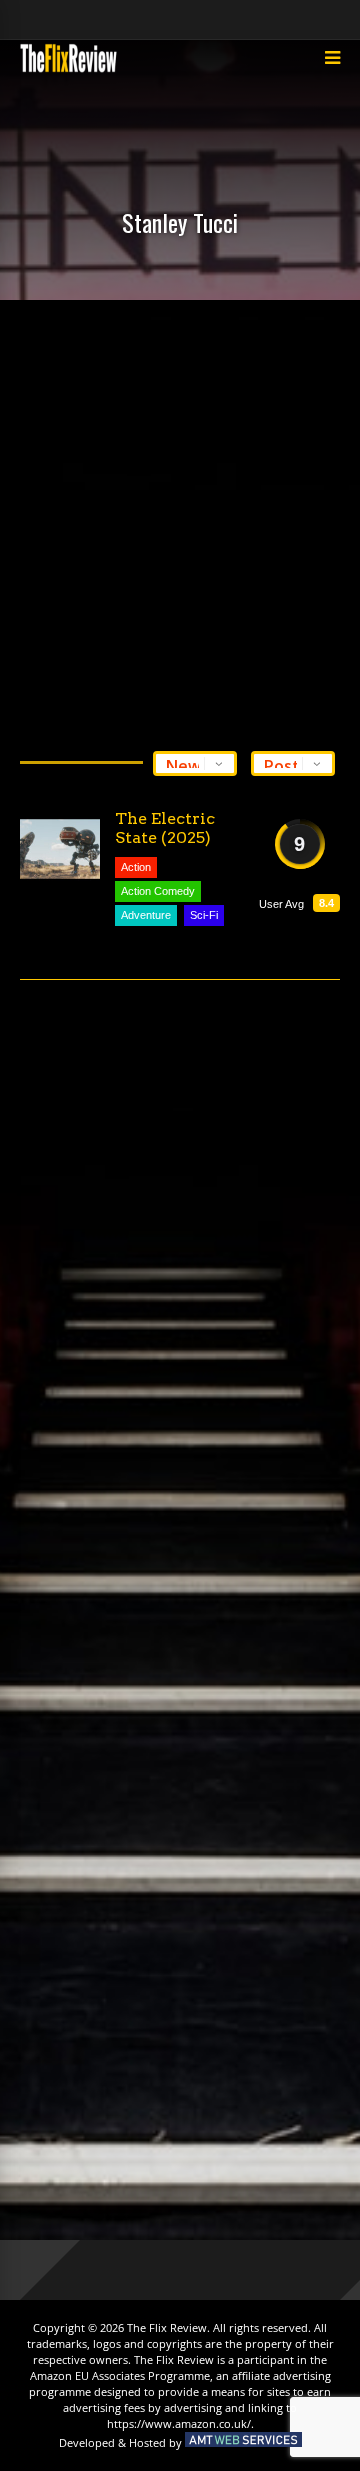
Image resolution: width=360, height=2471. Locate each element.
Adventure (146, 915)
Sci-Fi (204, 915)
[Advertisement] (180, 520)
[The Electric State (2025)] (60, 849)
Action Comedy (158, 891)
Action (136, 867)
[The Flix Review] (68, 69)
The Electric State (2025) (165, 828)
